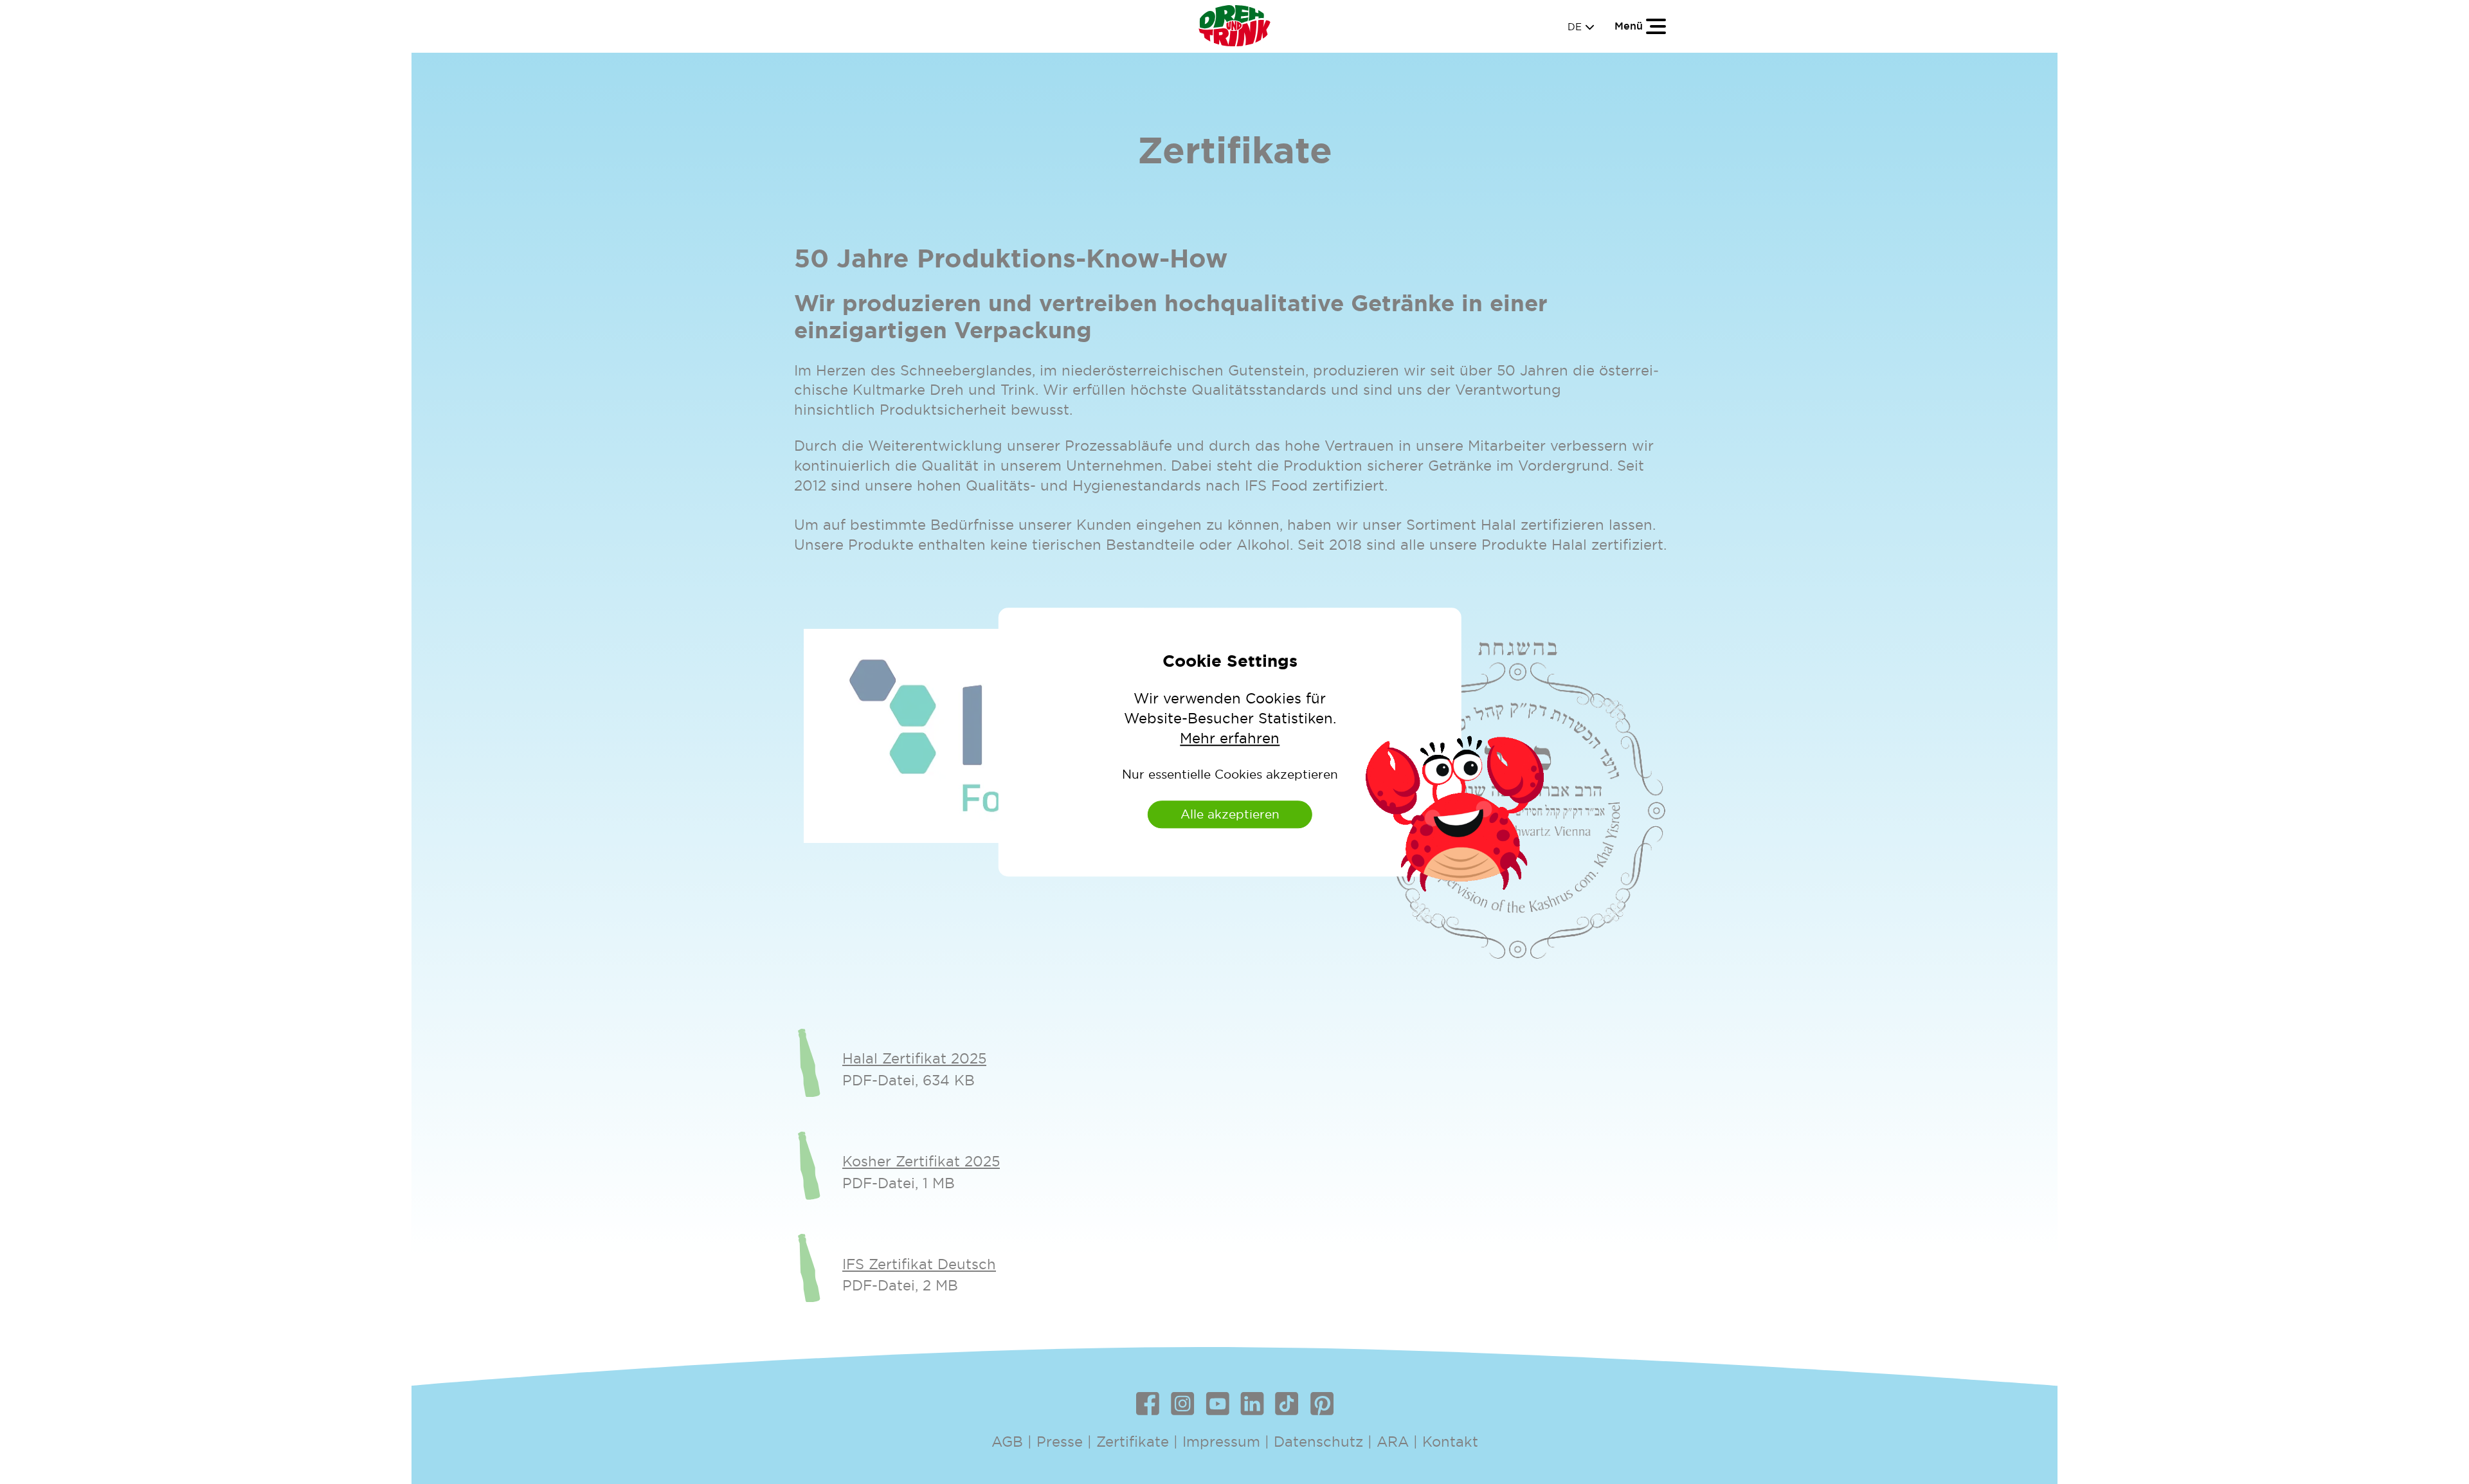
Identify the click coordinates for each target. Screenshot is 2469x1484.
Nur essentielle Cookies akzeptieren (1230, 774)
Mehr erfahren (1230, 738)
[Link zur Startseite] (1234, 26)
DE (1581, 27)
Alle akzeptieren (1230, 814)
